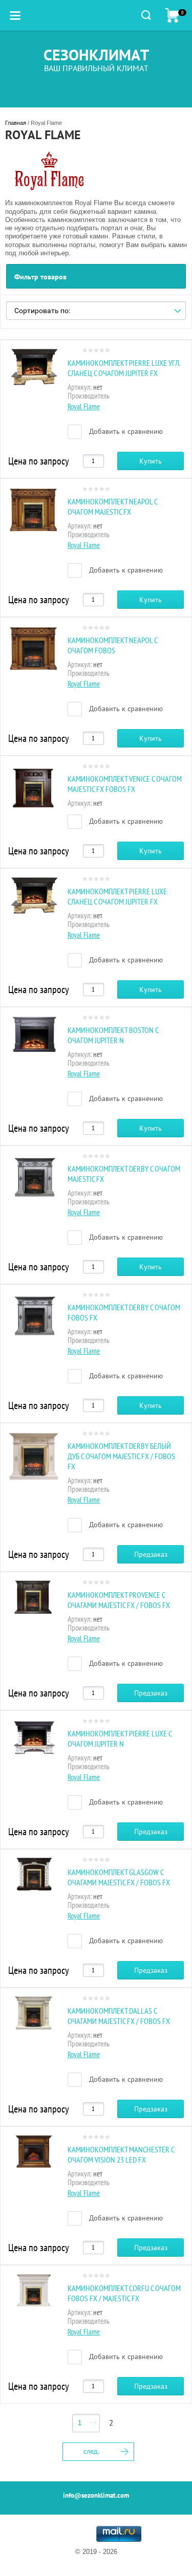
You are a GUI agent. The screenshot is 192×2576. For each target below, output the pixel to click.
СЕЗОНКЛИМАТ (96, 54)
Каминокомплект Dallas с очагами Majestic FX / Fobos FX (119, 2016)
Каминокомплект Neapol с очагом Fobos (112, 645)
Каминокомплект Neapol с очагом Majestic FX (112, 507)
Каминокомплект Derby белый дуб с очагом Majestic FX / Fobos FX (121, 1456)
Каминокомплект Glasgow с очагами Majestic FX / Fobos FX (119, 1877)
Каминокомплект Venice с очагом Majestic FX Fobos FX (125, 784)
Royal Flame (84, 406)
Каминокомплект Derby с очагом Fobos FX (124, 1312)
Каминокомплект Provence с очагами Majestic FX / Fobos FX (119, 1600)
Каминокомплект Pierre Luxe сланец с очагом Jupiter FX (117, 896)
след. (91, 2451)
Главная (16, 123)
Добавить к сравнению (125, 431)
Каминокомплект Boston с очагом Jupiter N (113, 1035)
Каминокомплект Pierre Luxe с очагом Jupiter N (120, 1738)
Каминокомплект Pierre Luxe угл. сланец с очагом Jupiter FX (124, 368)
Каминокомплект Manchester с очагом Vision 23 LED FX (121, 2154)
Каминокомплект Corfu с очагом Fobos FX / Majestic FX (124, 2293)
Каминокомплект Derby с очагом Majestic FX (124, 1174)
